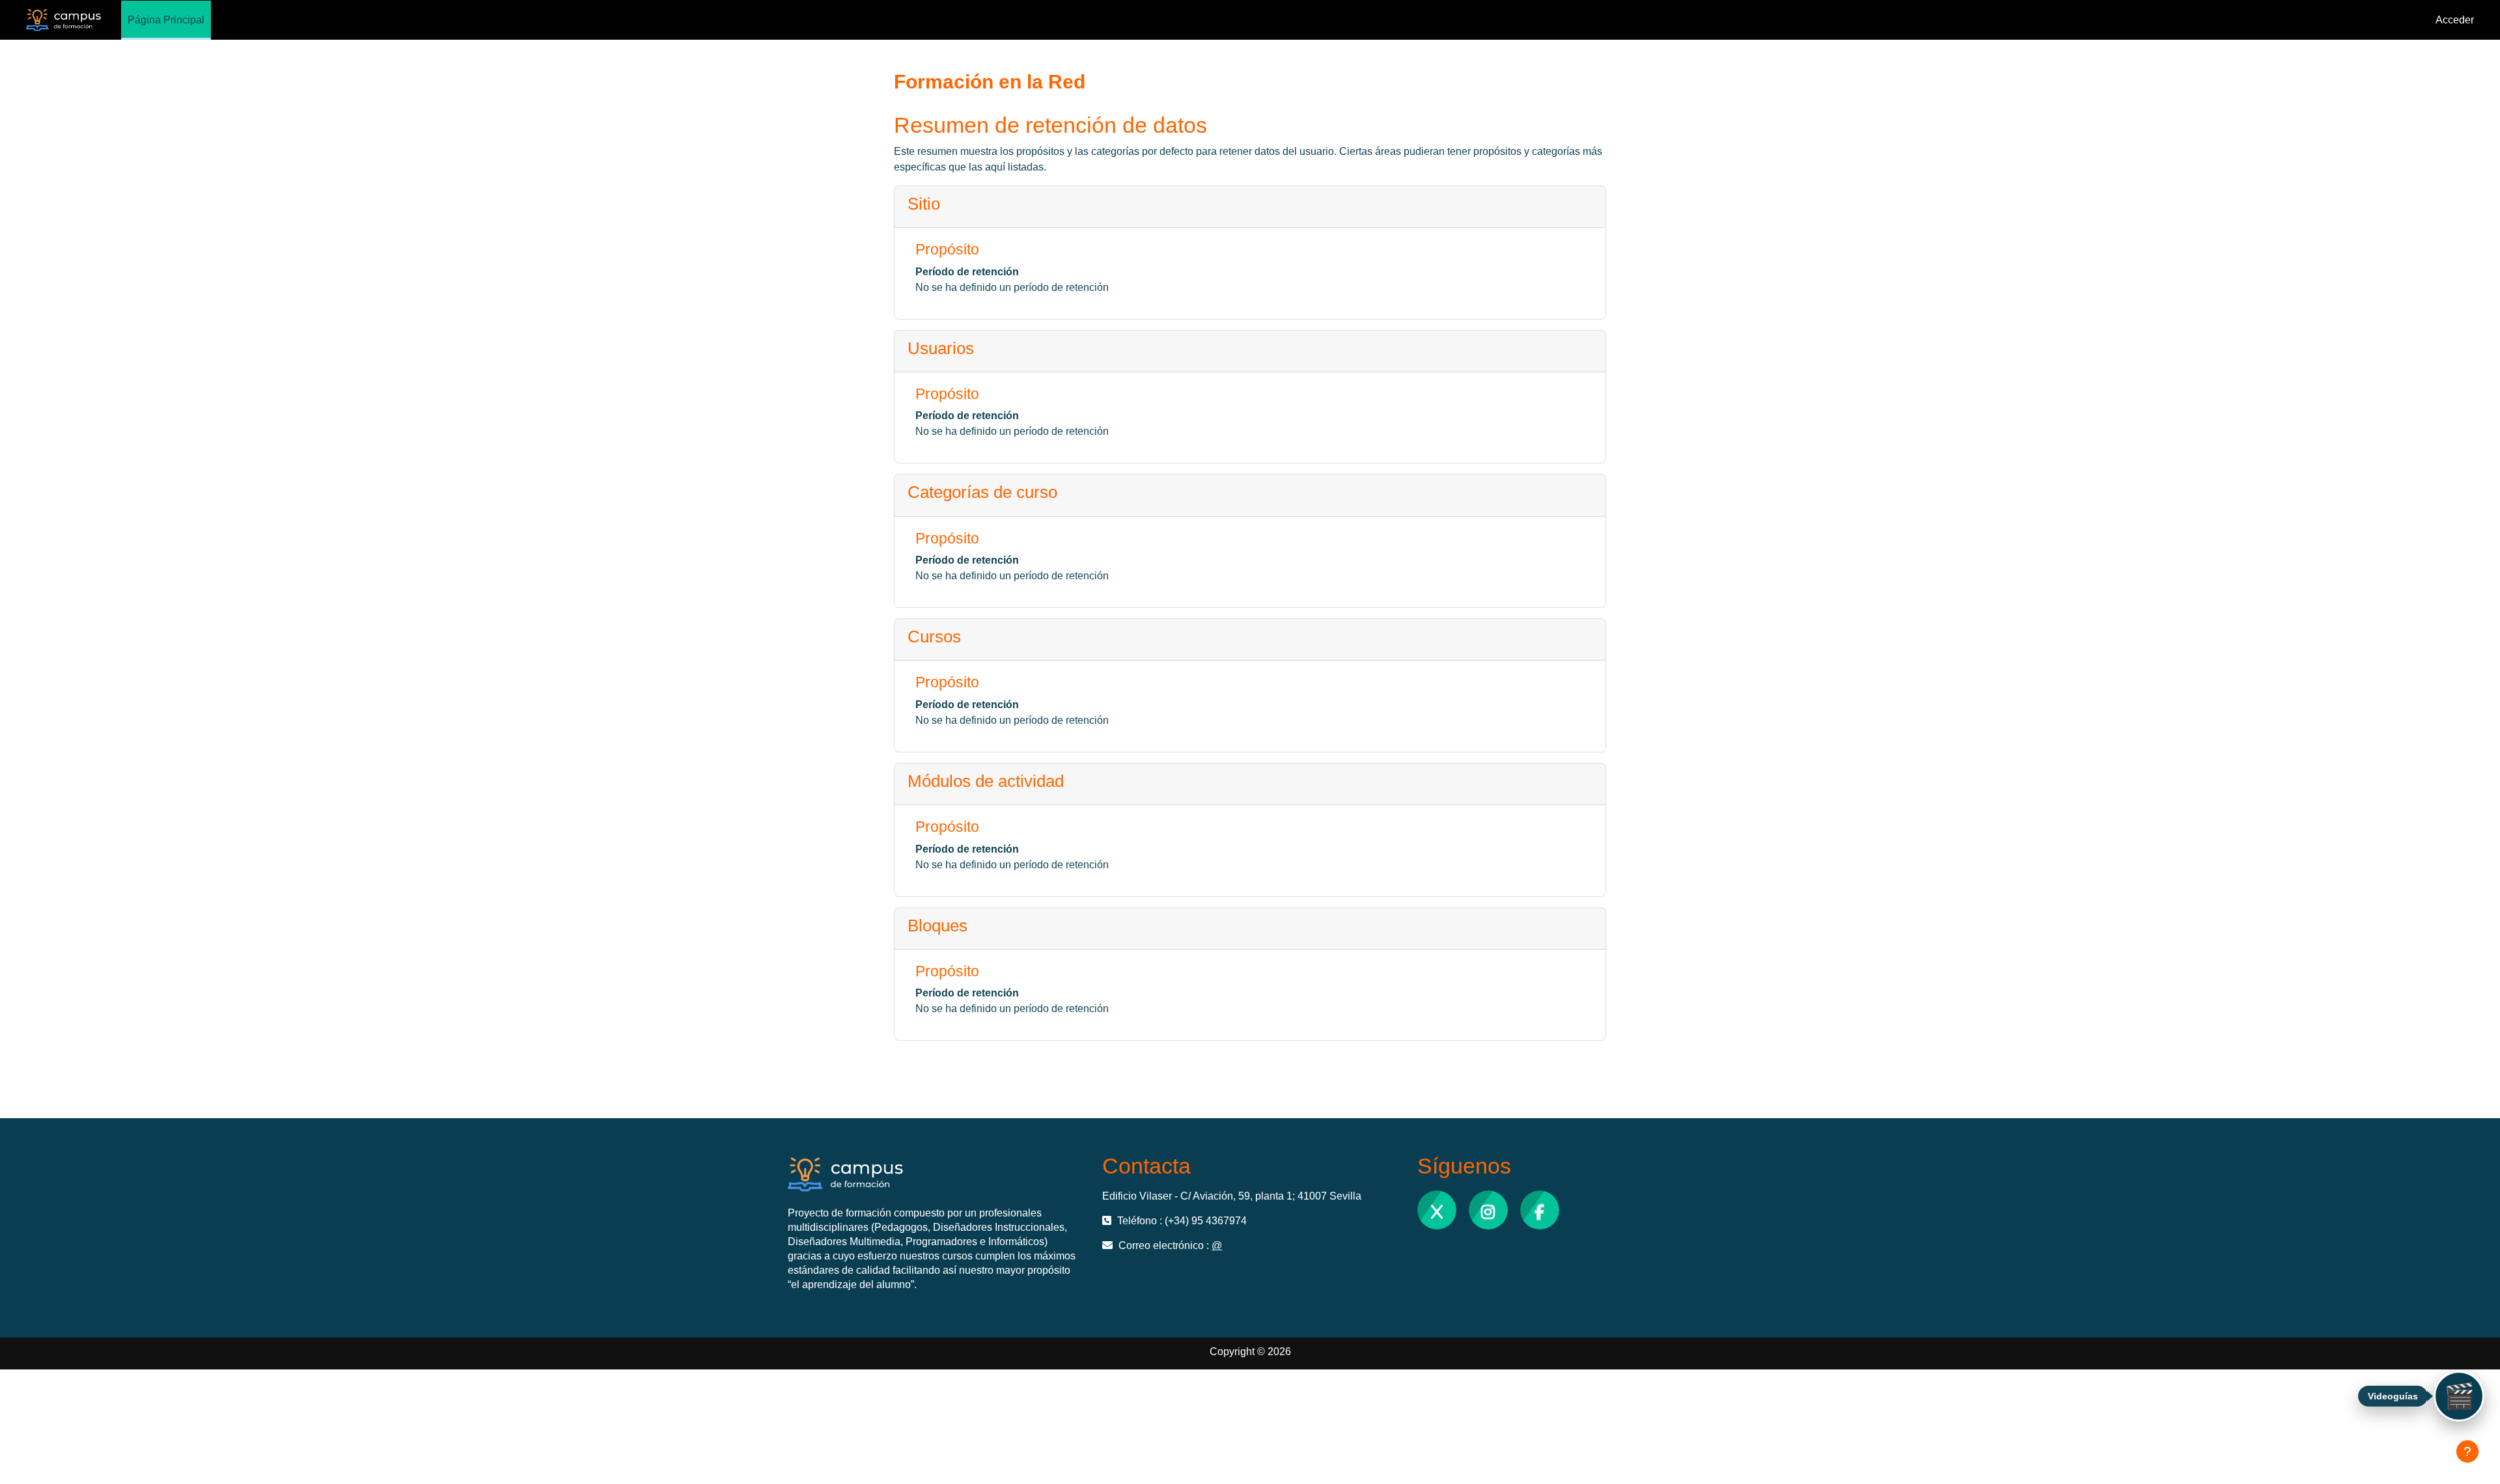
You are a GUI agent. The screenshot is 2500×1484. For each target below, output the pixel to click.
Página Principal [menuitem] (166, 20)
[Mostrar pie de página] (2467, 1451)
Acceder (2455, 20)
